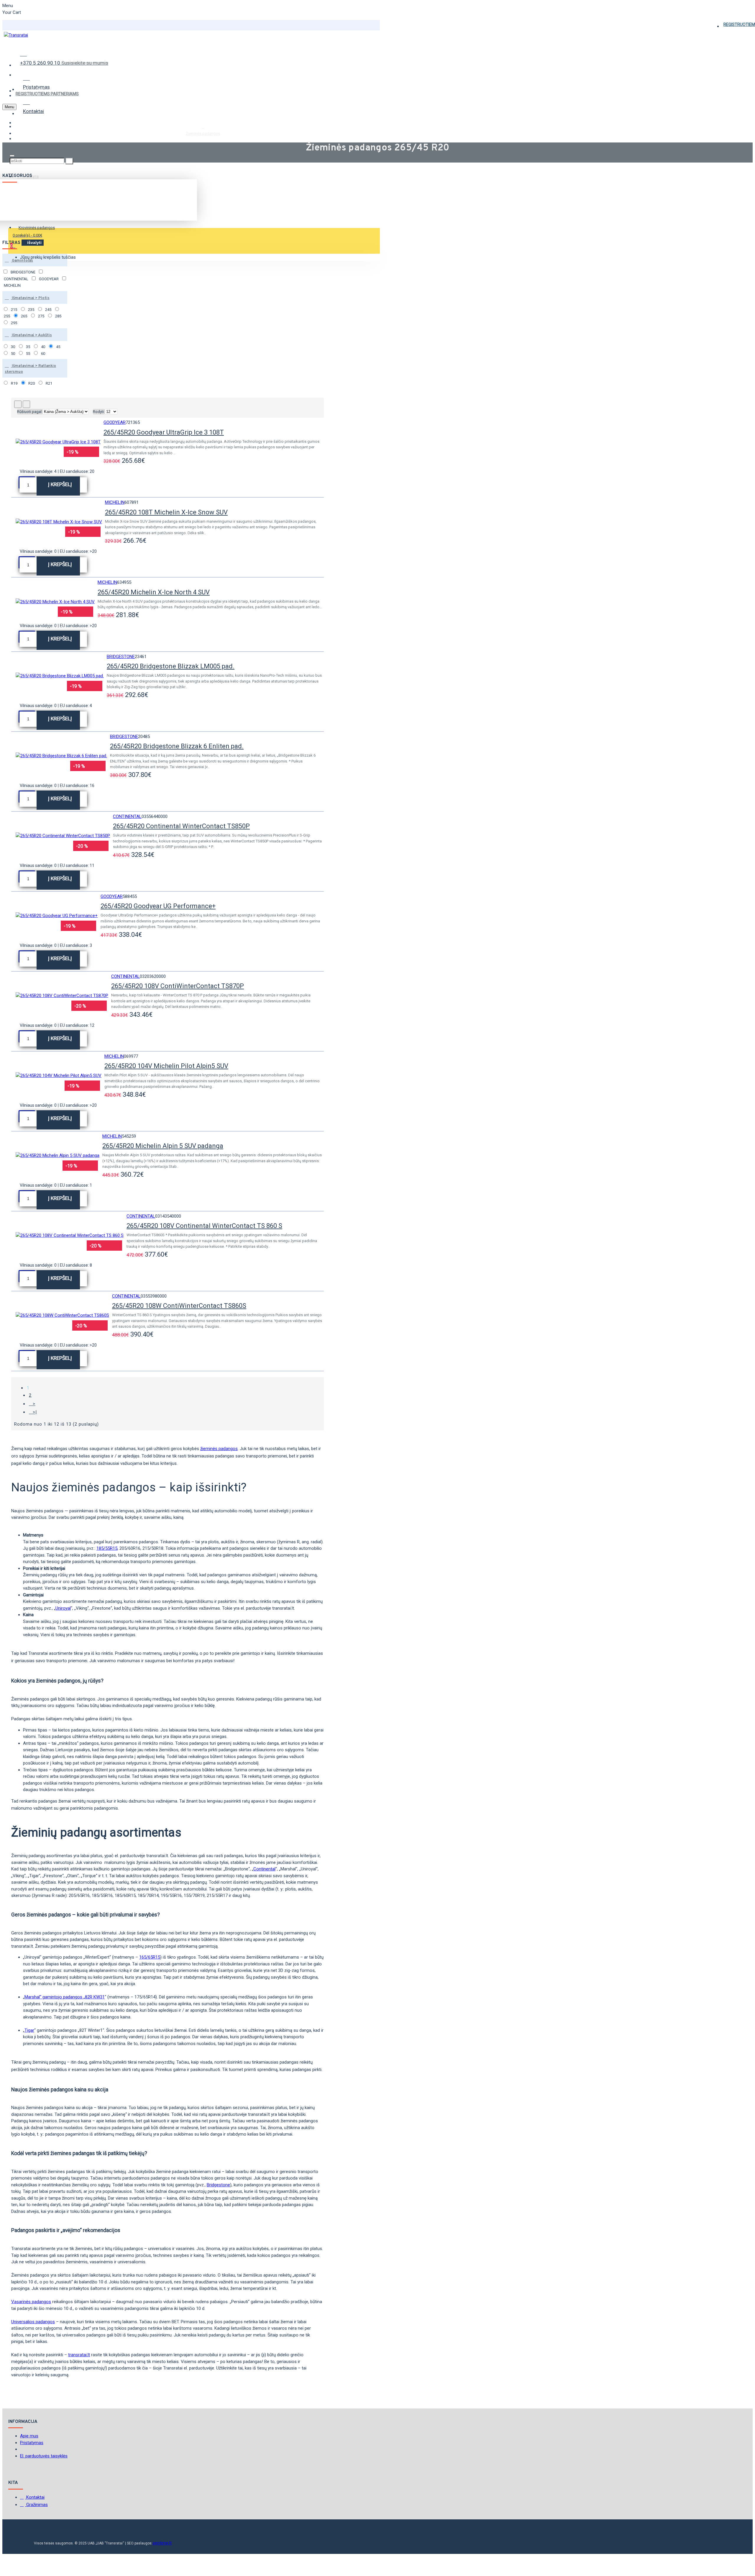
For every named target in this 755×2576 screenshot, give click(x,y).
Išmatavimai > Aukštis (31, 335)
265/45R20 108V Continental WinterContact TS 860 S (204, 1226)
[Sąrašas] (26, 404)
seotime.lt (162, 2543)
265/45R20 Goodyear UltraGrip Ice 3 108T (164, 432)
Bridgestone (218, 2185)
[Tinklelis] (18, 404)
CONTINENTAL (127, 816)
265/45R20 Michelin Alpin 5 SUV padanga (163, 1146)
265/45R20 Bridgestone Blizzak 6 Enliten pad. (177, 746)
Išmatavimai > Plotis (30, 298)
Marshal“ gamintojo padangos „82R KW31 (65, 1997)
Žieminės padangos (203, 133)
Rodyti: (99, 412)
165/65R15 (150, 1957)
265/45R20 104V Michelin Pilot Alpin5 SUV (166, 1066)
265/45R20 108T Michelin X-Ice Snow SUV (166, 512)
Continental (264, 1869)
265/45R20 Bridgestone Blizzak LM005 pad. (171, 666)
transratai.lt (79, 2355)
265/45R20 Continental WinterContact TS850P (181, 826)
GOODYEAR (115, 422)
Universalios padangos (33, 2322)
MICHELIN (115, 502)
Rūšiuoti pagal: (30, 412)
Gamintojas (22, 261)
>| (35, 1412)
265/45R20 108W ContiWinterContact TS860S (179, 1306)
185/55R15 (107, 1548)
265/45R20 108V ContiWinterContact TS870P (178, 986)
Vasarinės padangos (31, 2302)
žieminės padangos (219, 1449)
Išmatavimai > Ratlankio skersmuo (30, 369)
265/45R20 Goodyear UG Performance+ (158, 906)
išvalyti (34, 242)
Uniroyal (63, 1608)
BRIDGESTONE (121, 657)
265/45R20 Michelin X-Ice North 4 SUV (154, 592)
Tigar (29, 2030)
